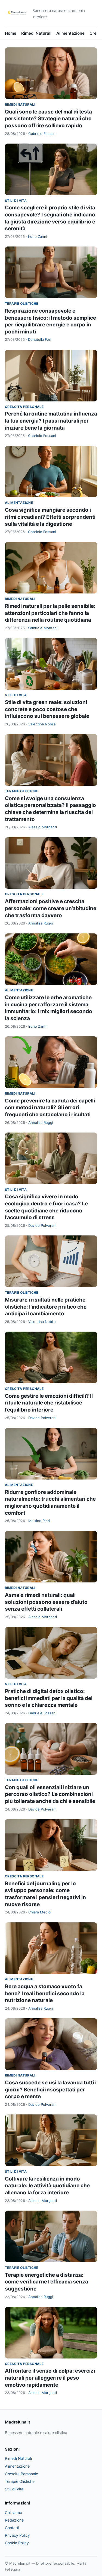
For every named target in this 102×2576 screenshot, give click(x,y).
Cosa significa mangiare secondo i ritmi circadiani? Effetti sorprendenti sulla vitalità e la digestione (50, 517)
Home (11, 33)
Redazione (14, 2520)
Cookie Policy (17, 2543)
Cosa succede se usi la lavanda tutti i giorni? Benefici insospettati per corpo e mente (51, 2090)
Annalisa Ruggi (41, 923)
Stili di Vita (16, 201)
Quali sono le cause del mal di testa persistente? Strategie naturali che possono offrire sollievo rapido (48, 119)
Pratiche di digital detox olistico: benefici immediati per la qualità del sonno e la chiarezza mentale (49, 1698)
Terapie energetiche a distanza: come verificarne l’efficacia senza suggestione (47, 2282)
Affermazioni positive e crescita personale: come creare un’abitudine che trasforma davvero (51, 908)
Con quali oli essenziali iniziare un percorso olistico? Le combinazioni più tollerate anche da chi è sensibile (50, 1794)
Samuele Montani (43, 628)
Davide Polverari (42, 1225)
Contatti (12, 2528)
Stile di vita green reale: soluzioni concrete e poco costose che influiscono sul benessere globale (47, 709)
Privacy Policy (17, 2535)
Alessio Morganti (43, 827)
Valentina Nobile (42, 724)
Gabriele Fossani (42, 134)
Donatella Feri (40, 339)
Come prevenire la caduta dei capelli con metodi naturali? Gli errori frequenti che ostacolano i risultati (50, 1108)
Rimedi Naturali (36, 33)
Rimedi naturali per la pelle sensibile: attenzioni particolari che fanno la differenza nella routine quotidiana (50, 613)
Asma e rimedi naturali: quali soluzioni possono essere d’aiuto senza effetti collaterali (46, 1602)
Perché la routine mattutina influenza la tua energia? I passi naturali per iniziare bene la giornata (51, 421)
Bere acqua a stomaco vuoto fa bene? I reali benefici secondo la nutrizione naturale (45, 1993)
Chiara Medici (40, 1912)
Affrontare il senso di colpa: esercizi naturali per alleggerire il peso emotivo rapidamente (50, 2378)
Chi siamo (13, 2512)
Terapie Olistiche (22, 304)
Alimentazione (70, 33)
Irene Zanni (38, 236)
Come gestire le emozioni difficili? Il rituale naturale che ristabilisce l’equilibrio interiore (49, 1403)
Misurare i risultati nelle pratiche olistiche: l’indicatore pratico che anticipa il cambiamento (46, 1307)
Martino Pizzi (39, 1521)
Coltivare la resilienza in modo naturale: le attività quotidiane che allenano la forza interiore (47, 2186)
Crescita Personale (24, 407)
